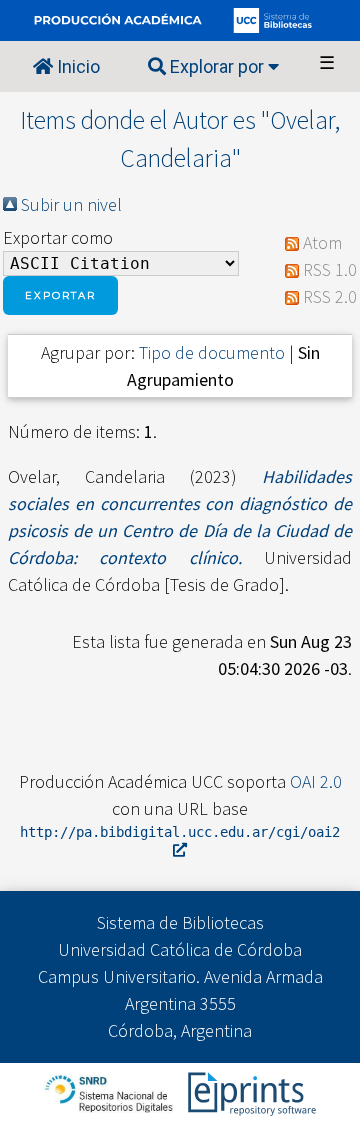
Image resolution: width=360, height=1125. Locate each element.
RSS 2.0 (330, 296)
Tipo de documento (212, 352)
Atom (322, 242)
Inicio (76, 66)
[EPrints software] (249, 1091)
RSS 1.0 (330, 269)
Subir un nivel (71, 204)
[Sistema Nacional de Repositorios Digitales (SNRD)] (110, 1091)
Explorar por (217, 66)
